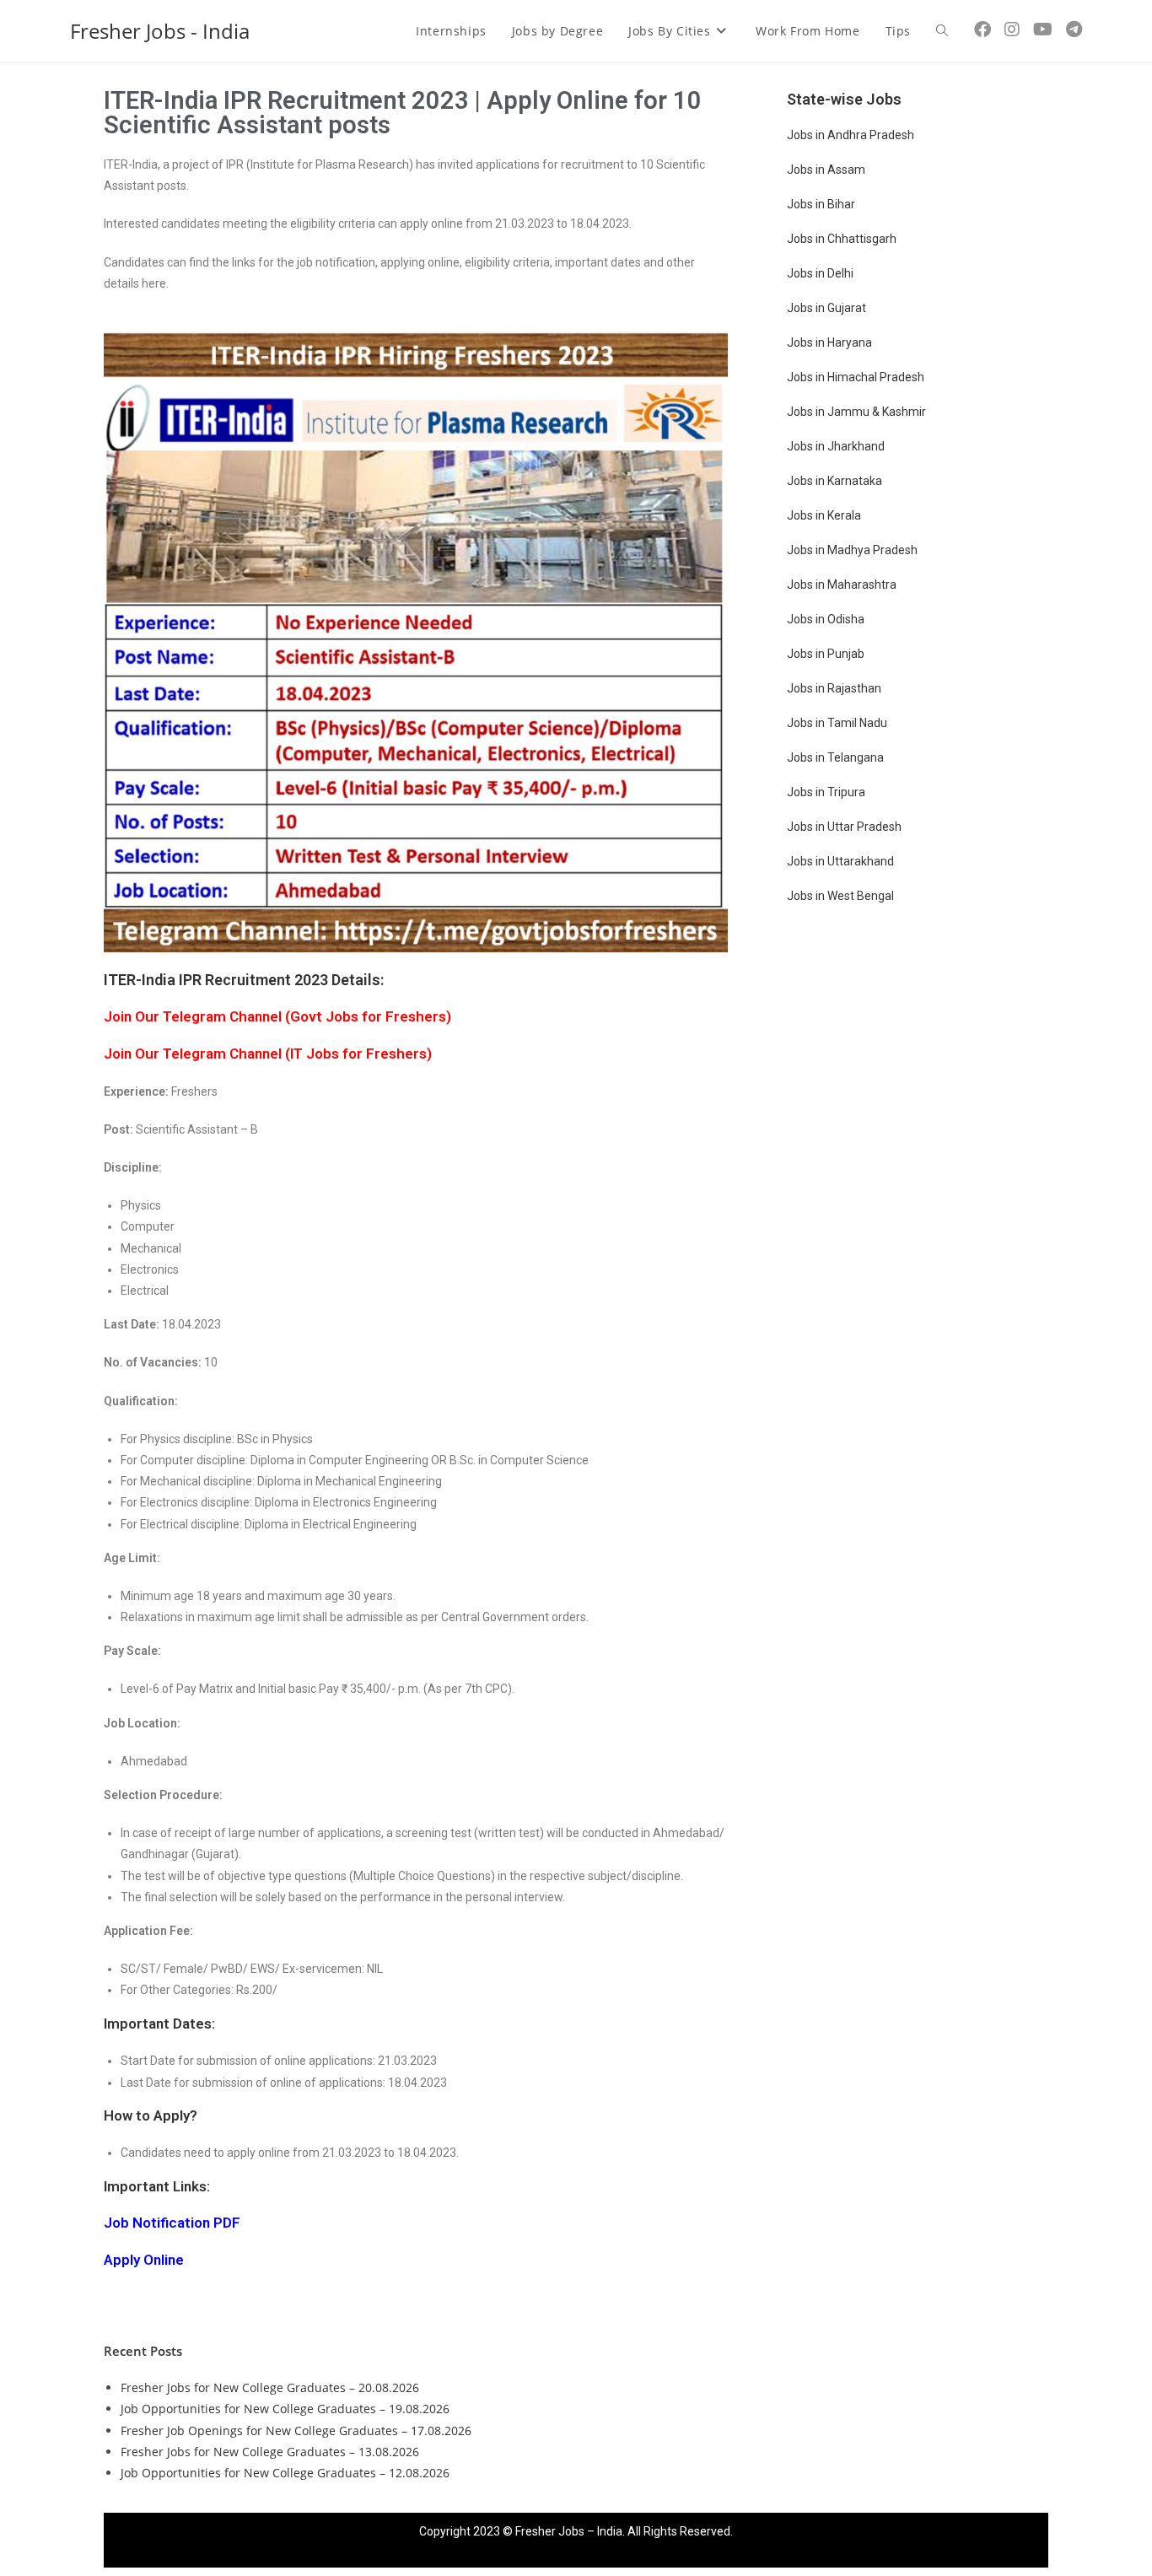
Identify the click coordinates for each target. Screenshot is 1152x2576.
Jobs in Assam (826, 170)
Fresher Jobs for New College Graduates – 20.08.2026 (270, 2387)
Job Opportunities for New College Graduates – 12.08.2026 (285, 2473)
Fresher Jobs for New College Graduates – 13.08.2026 (270, 2452)
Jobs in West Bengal (840, 896)
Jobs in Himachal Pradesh (856, 377)
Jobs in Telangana (835, 757)
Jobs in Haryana (829, 342)
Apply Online (144, 2260)
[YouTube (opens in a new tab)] (1043, 30)
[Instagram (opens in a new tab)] (1012, 30)
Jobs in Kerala (824, 515)
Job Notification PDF (172, 2223)
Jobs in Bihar (821, 204)
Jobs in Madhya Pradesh (852, 550)
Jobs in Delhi (820, 273)
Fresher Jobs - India (160, 31)
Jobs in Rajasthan (834, 688)
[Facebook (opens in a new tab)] (982, 30)
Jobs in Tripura (826, 792)
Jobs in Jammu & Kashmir (856, 412)
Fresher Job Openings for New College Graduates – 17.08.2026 (296, 2430)
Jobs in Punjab (826, 654)
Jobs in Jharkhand (836, 446)
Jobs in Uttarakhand (840, 861)
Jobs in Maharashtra (842, 585)
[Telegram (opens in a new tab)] (1074, 30)
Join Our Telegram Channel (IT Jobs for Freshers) (268, 1054)
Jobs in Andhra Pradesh (851, 135)
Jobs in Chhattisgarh (842, 239)
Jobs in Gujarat (826, 308)
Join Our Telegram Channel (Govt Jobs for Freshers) (277, 1016)
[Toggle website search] (942, 31)
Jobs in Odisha (826, 619)
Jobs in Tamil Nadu (837, 723)
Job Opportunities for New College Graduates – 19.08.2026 (285, 2409)
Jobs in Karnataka (834, 481)
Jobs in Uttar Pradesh (844, 827)
